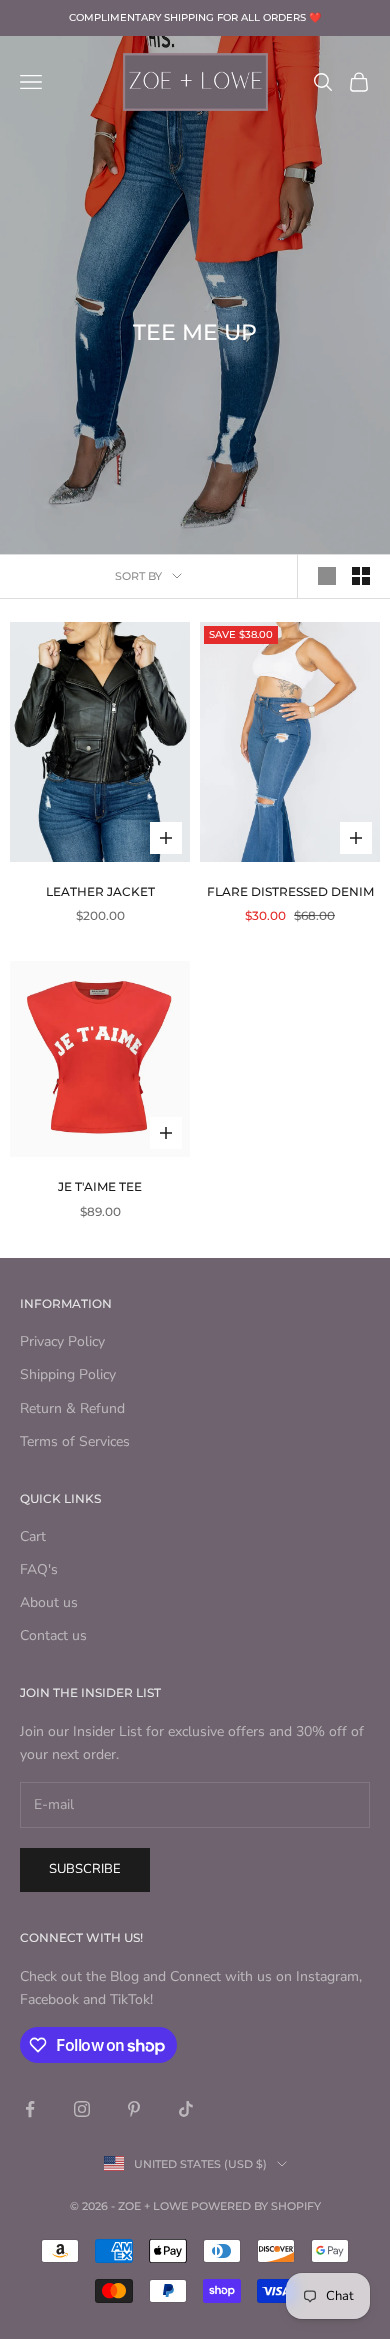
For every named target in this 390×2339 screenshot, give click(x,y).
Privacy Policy (62, 1341)
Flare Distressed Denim (290, 891)
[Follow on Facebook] (30, 2109)
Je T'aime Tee (100, 1186)
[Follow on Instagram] (82, 2109)
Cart (33, 1536)
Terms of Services (75, 1441)
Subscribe (85, 1869)
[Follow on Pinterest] (134, 2109)
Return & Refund (72, 1408)
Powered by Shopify (256, 2206)
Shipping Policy (68, 1374)
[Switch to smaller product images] (361, 576)
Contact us (53, 1635)
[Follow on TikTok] (186, 2109)
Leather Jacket (100, 891)
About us (49, 1602)
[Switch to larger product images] (327, 576)
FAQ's (39, 1569)
